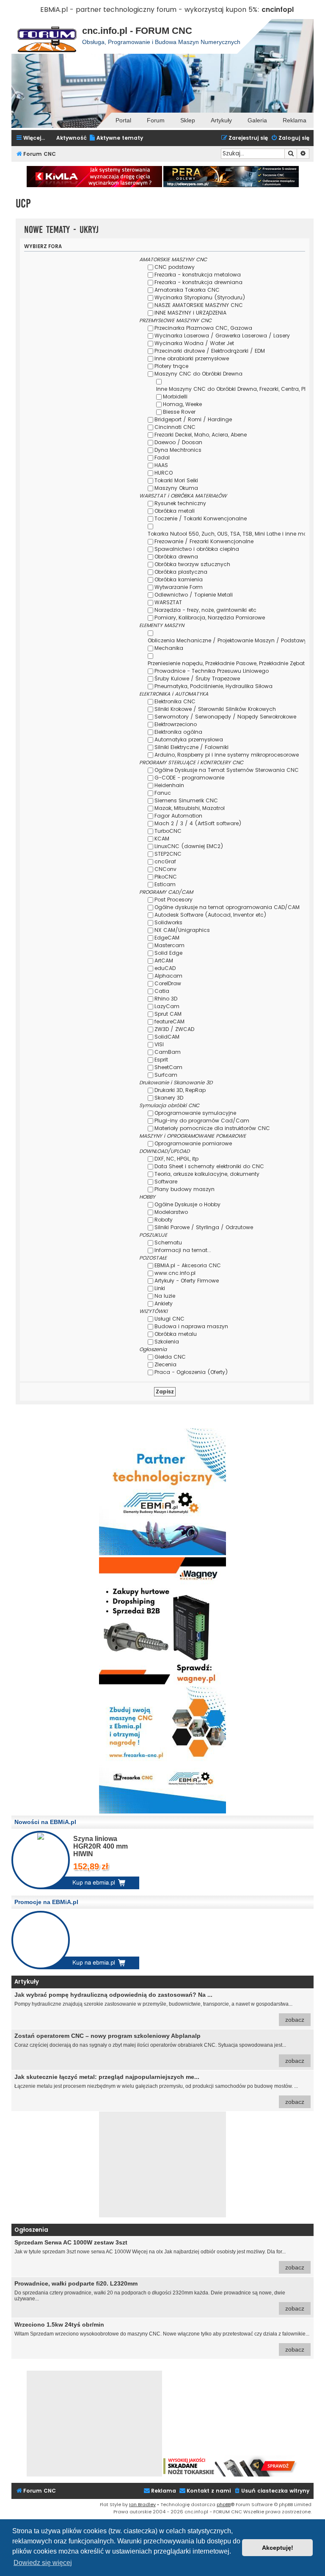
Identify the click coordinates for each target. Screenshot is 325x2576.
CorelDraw (168, 983)
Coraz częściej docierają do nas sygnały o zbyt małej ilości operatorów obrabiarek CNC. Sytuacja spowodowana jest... (159, 2048)
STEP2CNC (168, 854)
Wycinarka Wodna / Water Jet (194, 343)
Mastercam (169, 945)
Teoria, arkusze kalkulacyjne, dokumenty (207, 1174)
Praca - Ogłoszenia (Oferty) (191, 1372)
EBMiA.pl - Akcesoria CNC (188, 1265)
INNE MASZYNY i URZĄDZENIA (190, 313)
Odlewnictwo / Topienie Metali (194, 595)
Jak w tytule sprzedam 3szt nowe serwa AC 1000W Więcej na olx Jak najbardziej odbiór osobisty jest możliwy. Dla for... (159, 2255)
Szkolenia (167, 1342)
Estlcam (165, 884)
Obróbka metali (175, 511)
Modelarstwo (171, 1212)
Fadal (162, 457)
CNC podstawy (175, 267)
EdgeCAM (167, 938)
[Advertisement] (162, 2164)
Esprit (161, 1060)
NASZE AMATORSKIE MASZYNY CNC (199, 305)
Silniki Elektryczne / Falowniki (191, 747)
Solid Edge (168, 953)
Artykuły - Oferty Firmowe (187, 1281)
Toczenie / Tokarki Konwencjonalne (201, 518)
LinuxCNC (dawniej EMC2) (189, 846)
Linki (160, 1288)
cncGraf (165, 861)
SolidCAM (167, 1037)
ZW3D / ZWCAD (174, 1029)
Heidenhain (169, 785)
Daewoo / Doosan (178, 442)
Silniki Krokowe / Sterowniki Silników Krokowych (215, 709)
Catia (162, 991)
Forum (156, 120)
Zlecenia (165, 1364)
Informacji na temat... (183, 1250)
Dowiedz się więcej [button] (43, 2563)
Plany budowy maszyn (185, 1189)
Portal (123, 120)
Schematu (168, 1242)
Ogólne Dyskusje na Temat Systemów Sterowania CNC (227, 770)
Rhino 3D (166, 999)
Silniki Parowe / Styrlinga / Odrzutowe (204, 1227)
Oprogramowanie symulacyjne (195, 1113)
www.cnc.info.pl (175, 1273)
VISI (159, 1044)
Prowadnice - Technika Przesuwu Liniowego (212, 671)
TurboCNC (168, 831)
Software (166, 1182)
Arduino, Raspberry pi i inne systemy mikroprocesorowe (227, 755)
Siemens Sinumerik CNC (186, 800)
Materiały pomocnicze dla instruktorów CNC (212, 1128)
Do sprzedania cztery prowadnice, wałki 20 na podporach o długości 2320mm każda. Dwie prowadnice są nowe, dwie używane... (159, 2296)
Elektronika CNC (175, 701)
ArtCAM (164, 960)
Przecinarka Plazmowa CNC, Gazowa (203, 328)
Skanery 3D (169, 1098)
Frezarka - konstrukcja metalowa (198, 275)
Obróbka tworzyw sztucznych (192, 564)
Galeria (257, 120)
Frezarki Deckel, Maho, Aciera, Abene (201, 435)
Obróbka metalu (176, 1334)
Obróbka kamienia (179, 579)
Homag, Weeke (182, 404)
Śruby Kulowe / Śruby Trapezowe (197, 679)
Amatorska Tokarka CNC (187, 290)
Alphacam (168, 976)
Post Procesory (174, 900)
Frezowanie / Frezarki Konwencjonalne (204, 541)
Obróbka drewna (176, 557)
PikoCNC (166, 877)
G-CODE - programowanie (189, 778)
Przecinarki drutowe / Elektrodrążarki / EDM (210, 351)
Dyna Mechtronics (178, 450)
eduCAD (165, 968)
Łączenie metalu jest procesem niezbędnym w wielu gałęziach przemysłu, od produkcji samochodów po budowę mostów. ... (159, 2089)
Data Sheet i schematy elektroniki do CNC (209, 1166)
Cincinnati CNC (175, 427)
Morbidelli (175, 397)
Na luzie (165, 1296)
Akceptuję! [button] (278, 2548)
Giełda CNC (170, 1357)
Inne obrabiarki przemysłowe (192, 358)
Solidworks (168, 922)
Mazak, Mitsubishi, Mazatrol (190, 808)
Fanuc (163, 793)
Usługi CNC (169, 1319)
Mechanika (169, 648)
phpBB (224, 2504)
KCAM (162, 839)
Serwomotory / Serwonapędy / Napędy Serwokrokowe (225, 717)
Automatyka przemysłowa (189, 739)
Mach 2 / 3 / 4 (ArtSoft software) (198, 823)
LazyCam (167, 1006)
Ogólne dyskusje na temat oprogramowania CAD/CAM (227, 907)
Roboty (164, 1220)
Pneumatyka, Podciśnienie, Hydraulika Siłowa (213, 686)
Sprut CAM (168, 1014)
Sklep (188, 120)
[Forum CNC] (47, 36)
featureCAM (169, 1021)
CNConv (165, 869)
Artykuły (221, 120)
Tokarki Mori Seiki (176, 480)
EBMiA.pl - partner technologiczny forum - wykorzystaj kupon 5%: (150, 10)
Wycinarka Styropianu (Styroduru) (200, 297)
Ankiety (164, 1303)
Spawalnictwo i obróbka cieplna (197, 549)
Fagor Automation (178, 816)
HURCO (164, 473)
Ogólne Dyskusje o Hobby (187, 1204)
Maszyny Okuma (176, 488)
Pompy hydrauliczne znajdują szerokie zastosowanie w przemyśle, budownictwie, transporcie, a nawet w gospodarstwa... (159, 2007)
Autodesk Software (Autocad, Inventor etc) (211, 915)
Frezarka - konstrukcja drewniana (198, 282)
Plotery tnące (171, 366)
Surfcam (166, 1075)
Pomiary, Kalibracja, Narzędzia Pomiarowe (210, 618)
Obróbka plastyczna (181, 572)
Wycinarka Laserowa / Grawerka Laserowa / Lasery (222, 336)
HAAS (161, 465)
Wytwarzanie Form (179, 587)
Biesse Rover (179, 412)
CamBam (168, 1052)
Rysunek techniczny (180, 503)
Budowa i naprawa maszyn (191, 1326)
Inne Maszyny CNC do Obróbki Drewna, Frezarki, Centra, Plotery (237, 389)
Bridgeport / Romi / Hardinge (193, 419)
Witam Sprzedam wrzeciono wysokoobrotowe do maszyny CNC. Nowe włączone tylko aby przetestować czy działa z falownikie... (162, 2337)
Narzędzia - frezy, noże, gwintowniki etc (205, 610)
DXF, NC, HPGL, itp (176, 1159)
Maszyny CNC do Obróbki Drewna (198, 374)
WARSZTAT (168, 602)
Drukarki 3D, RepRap (180, 1090)
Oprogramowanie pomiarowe (193, 1143)
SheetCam (168, 1067)
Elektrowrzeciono (176, 724)
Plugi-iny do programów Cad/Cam (202, 1121)
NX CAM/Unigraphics (182, 930)
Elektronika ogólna (178, 732)
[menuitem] (116, 138)
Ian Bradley (142, 2504)
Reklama (295, 120)
